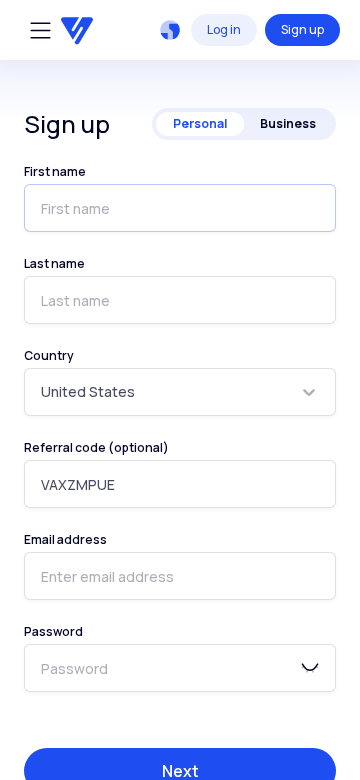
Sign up (302, 29)
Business (288, 123)
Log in (224, 29)
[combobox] (42, 392)
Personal (200, 123)
